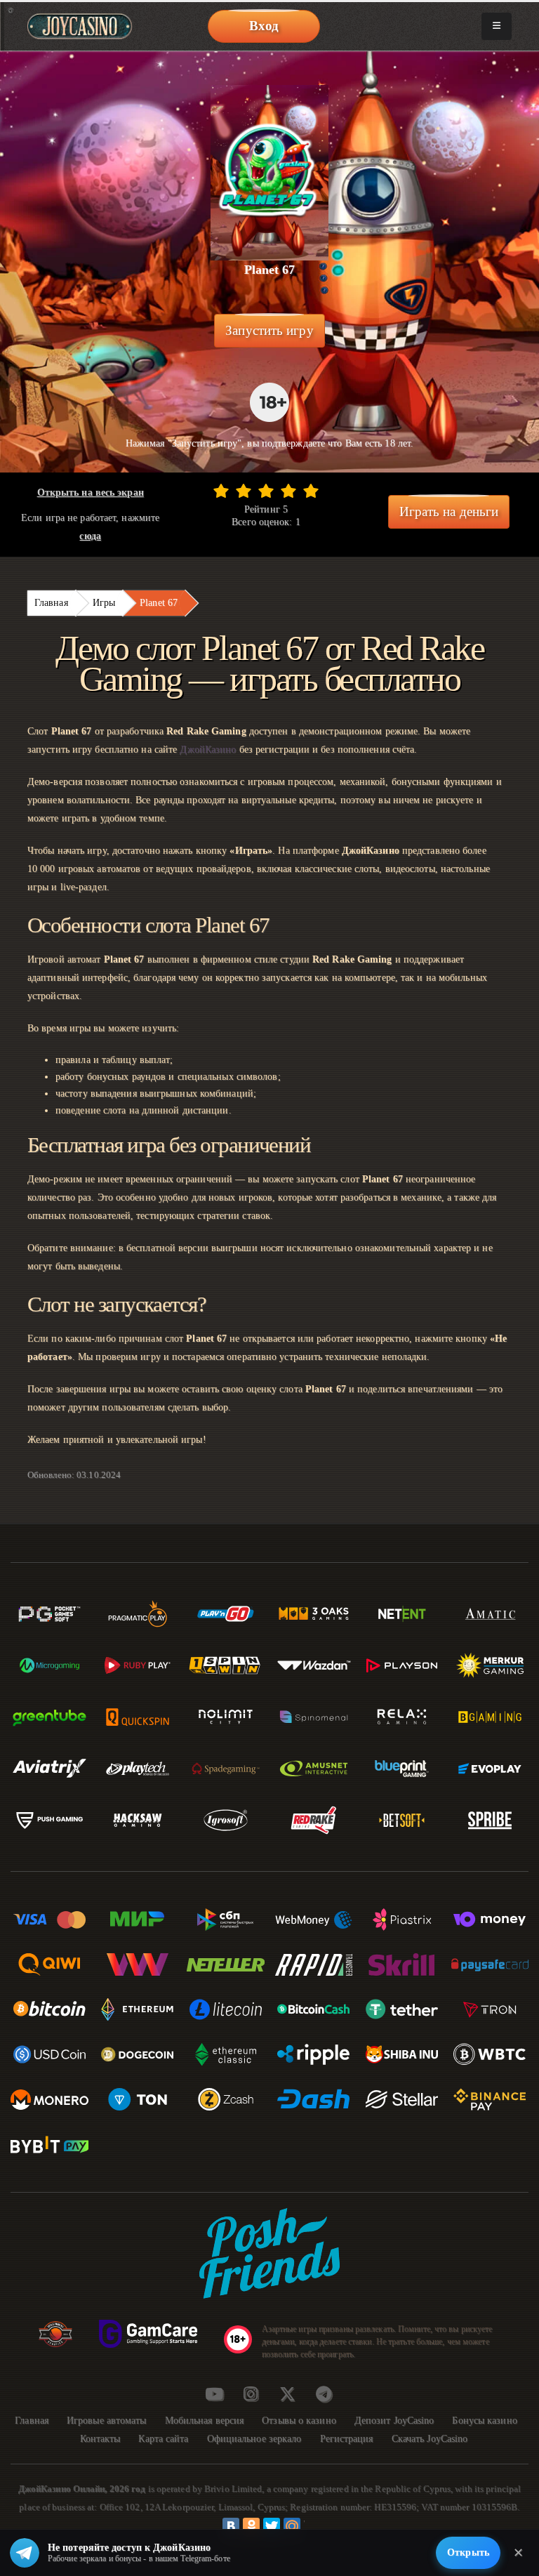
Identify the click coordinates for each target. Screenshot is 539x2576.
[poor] (244, 491)
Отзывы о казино (299, 2420)
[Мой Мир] (292, 2526)
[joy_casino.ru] (251, 2394)
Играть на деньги (449, 511)
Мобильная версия (205, 2420)
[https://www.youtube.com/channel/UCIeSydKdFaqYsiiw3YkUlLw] (214, 2394)
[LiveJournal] (312, 2526)
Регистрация (347, 2439)
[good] (288, 491)
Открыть (468, 2552)
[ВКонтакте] (231, 2526)
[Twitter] (272, 2526)
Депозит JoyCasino (394, 2420)
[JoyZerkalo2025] (324, 2394)
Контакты (100, 2439)
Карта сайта (163, 2439)
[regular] (266, 491)
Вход (264, 26)
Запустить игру (269, 330)
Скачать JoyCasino (430, 2439)
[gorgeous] (311, 491)
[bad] (221, 491)
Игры (104, 603)
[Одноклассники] (251, 2526)
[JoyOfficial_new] (287, 2394)
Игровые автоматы (107, 2420)
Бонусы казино (484, 2420)
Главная (51, 603)
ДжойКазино (208, 749)
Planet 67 (159, 603)
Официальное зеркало (254, 2439)
